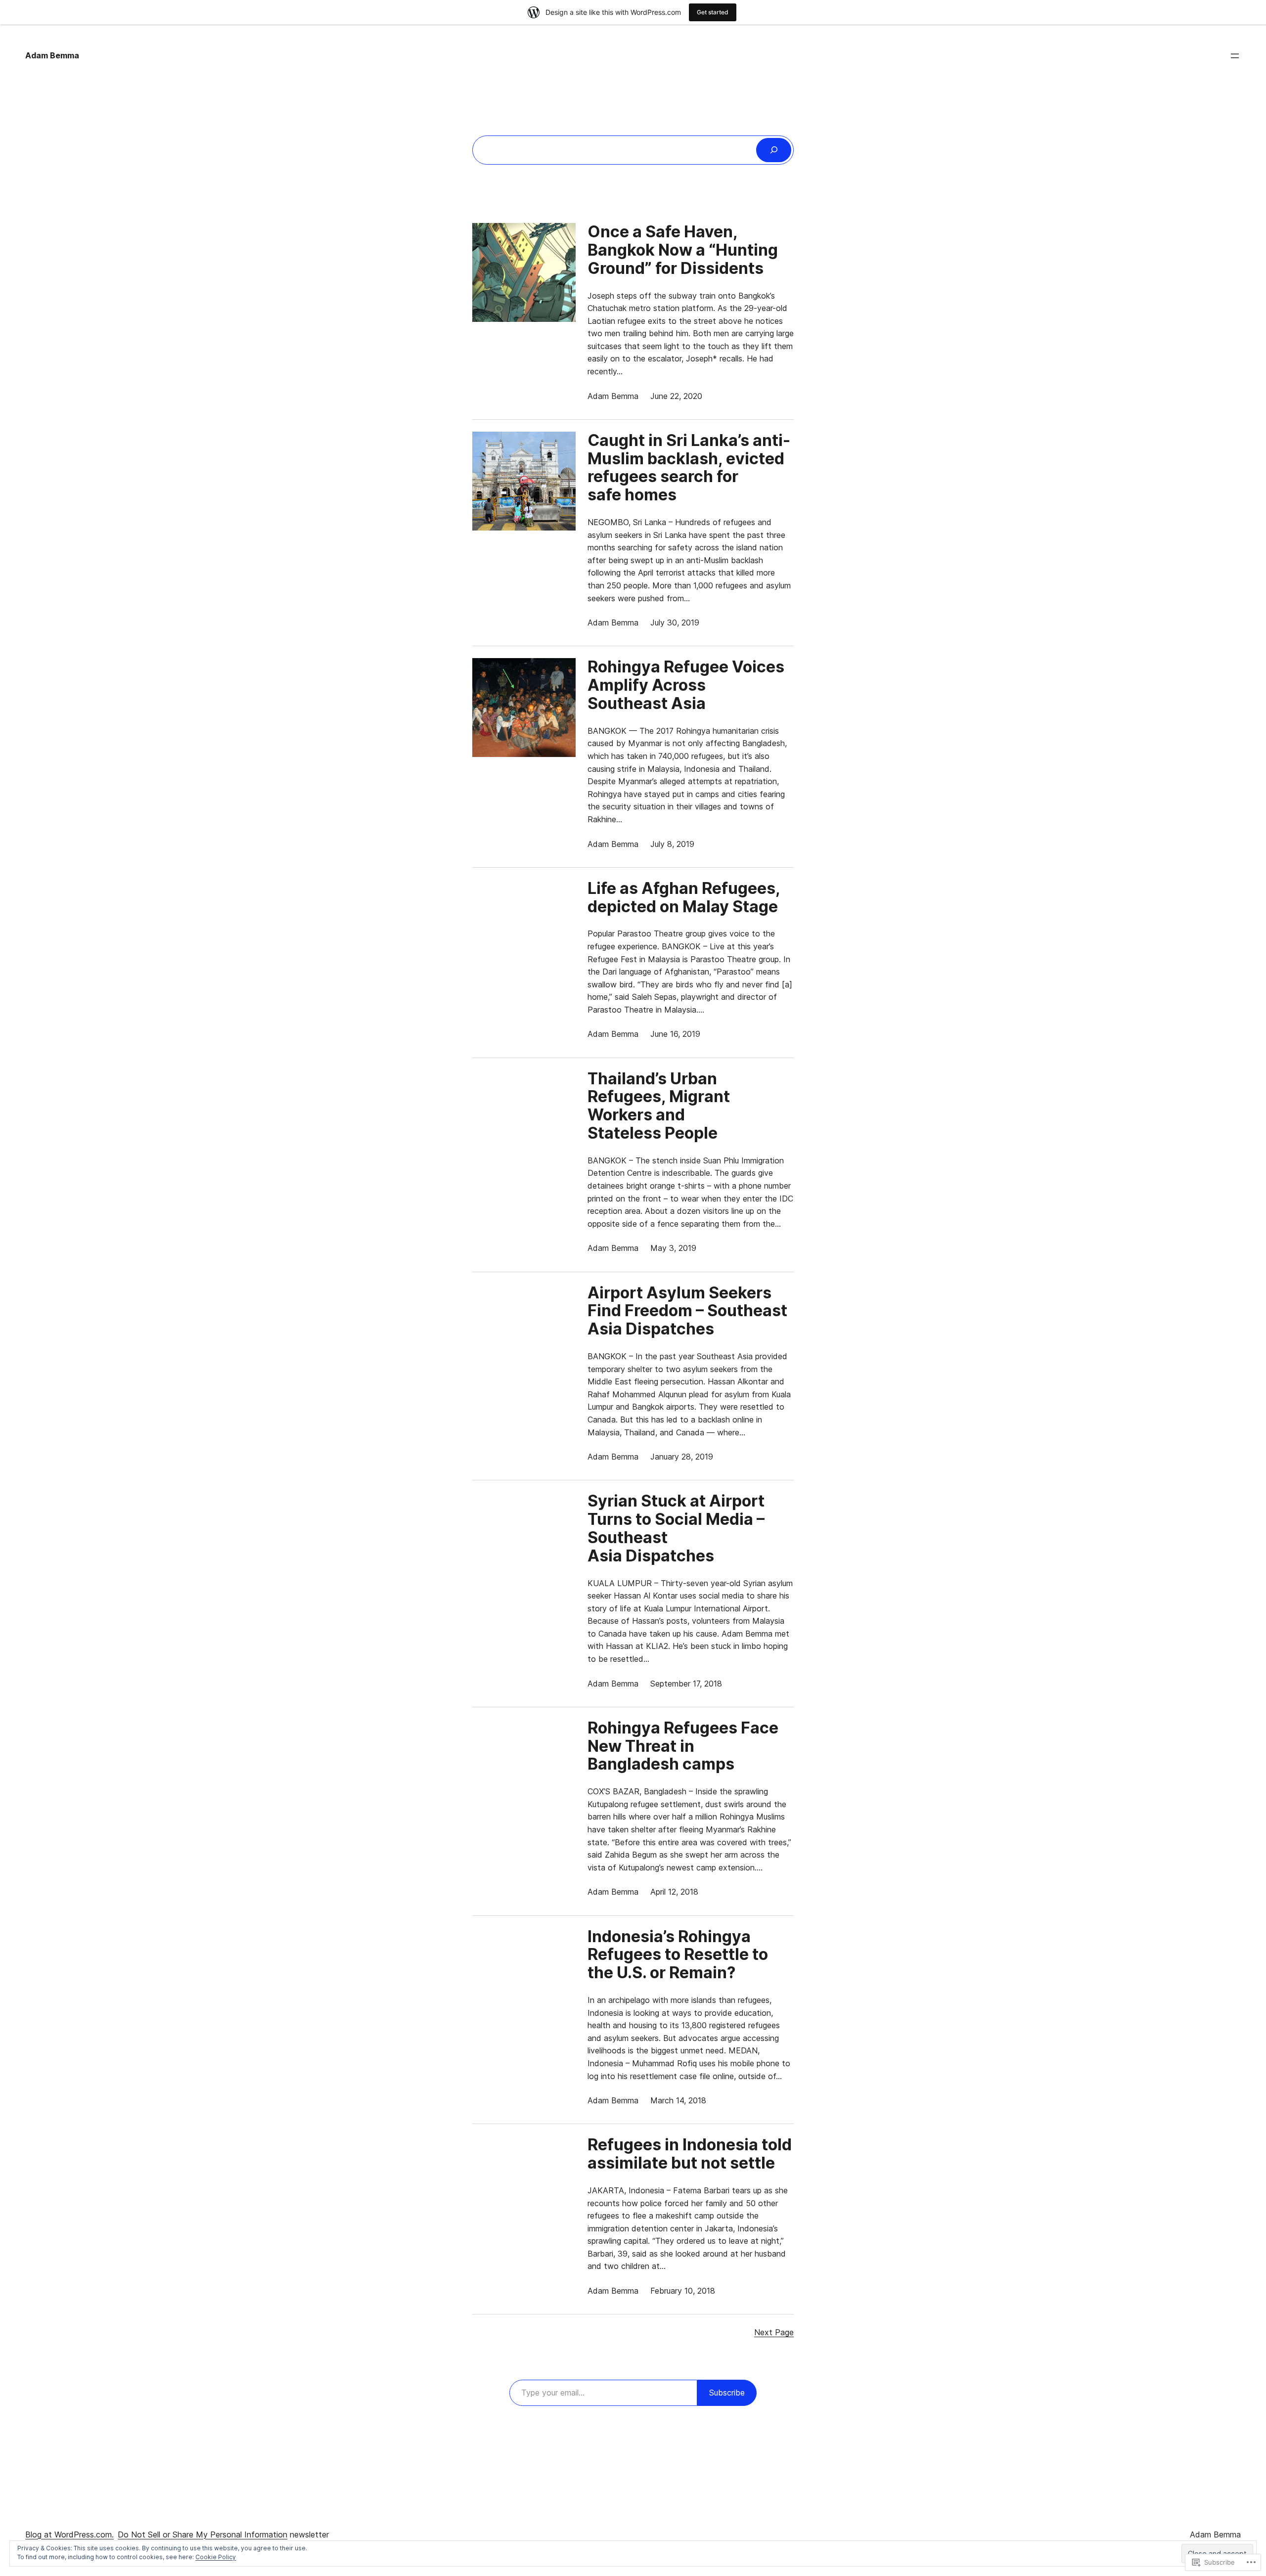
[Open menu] (1235, 56)
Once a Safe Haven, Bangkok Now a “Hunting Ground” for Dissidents (683, 250)
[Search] (774, 150)
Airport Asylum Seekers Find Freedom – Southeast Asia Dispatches (687, 1311)
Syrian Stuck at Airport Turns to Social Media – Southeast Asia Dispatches (676, 1529)
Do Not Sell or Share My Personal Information (203, 2534)
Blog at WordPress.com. (69, 2534)
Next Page (774, 2332)
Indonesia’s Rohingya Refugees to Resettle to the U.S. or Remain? (678, 1955)
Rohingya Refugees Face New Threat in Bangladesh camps (683, 1746)
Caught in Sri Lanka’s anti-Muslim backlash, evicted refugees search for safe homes (689, 468)
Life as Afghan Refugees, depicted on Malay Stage (684, 898)
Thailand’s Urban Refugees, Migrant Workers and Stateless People (659, 1106)
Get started (713, 12)
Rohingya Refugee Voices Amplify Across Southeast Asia (686, 685)
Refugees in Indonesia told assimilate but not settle (690, 2154)
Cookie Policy (216, 2557)
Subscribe (727, 2393)
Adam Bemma (52, 55)
